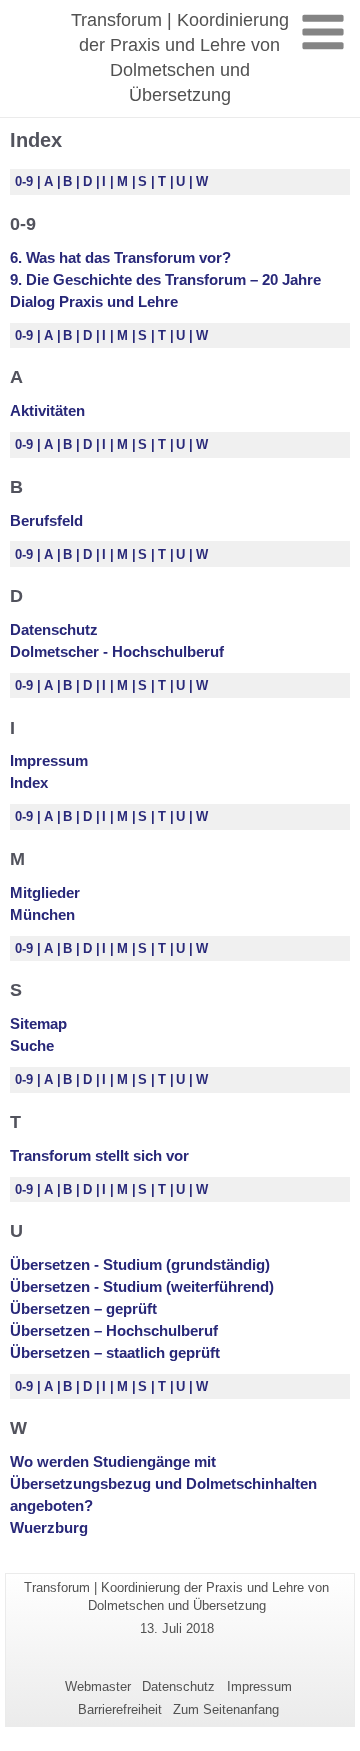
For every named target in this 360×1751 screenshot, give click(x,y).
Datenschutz (54, 629)
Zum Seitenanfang (226, 1709)
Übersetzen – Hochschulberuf (114, 1330)
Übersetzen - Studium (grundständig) (140, 1264)
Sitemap (38, 1023)
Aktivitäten (47, 410)
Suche (32, 1045)
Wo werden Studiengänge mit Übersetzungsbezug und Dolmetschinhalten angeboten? (163, 1483)
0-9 (26, 181)
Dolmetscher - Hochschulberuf (117, 651)
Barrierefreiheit (120, 1709)
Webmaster (98, 1686)
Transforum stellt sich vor (99, 1155)
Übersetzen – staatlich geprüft (115, 1352)
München (42, 914)
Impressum (49, 760)
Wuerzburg (49, 1527)
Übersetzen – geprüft (83, 1308)
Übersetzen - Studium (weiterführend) (142, 1286)
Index (29, 782)
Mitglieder (45, 892)
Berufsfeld (46, 520)
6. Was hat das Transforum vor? (120, 257)
